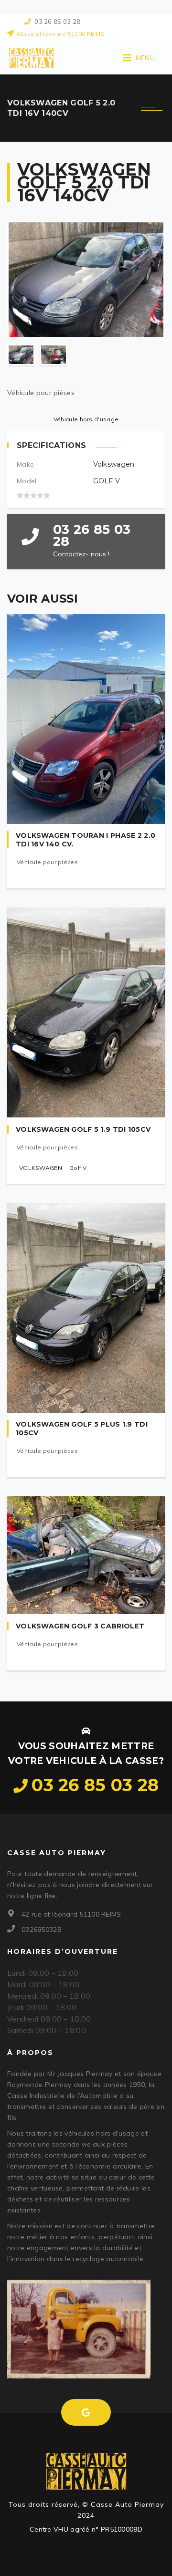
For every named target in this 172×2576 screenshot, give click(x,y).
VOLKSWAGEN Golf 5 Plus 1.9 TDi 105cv (82, 1429)
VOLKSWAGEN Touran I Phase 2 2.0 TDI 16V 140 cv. (86, 840)
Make (25, 464)
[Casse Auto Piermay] (31, 58)
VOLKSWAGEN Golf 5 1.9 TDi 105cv (83, 1129)
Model (27, 481)
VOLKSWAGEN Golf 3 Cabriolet (80, 1626)
